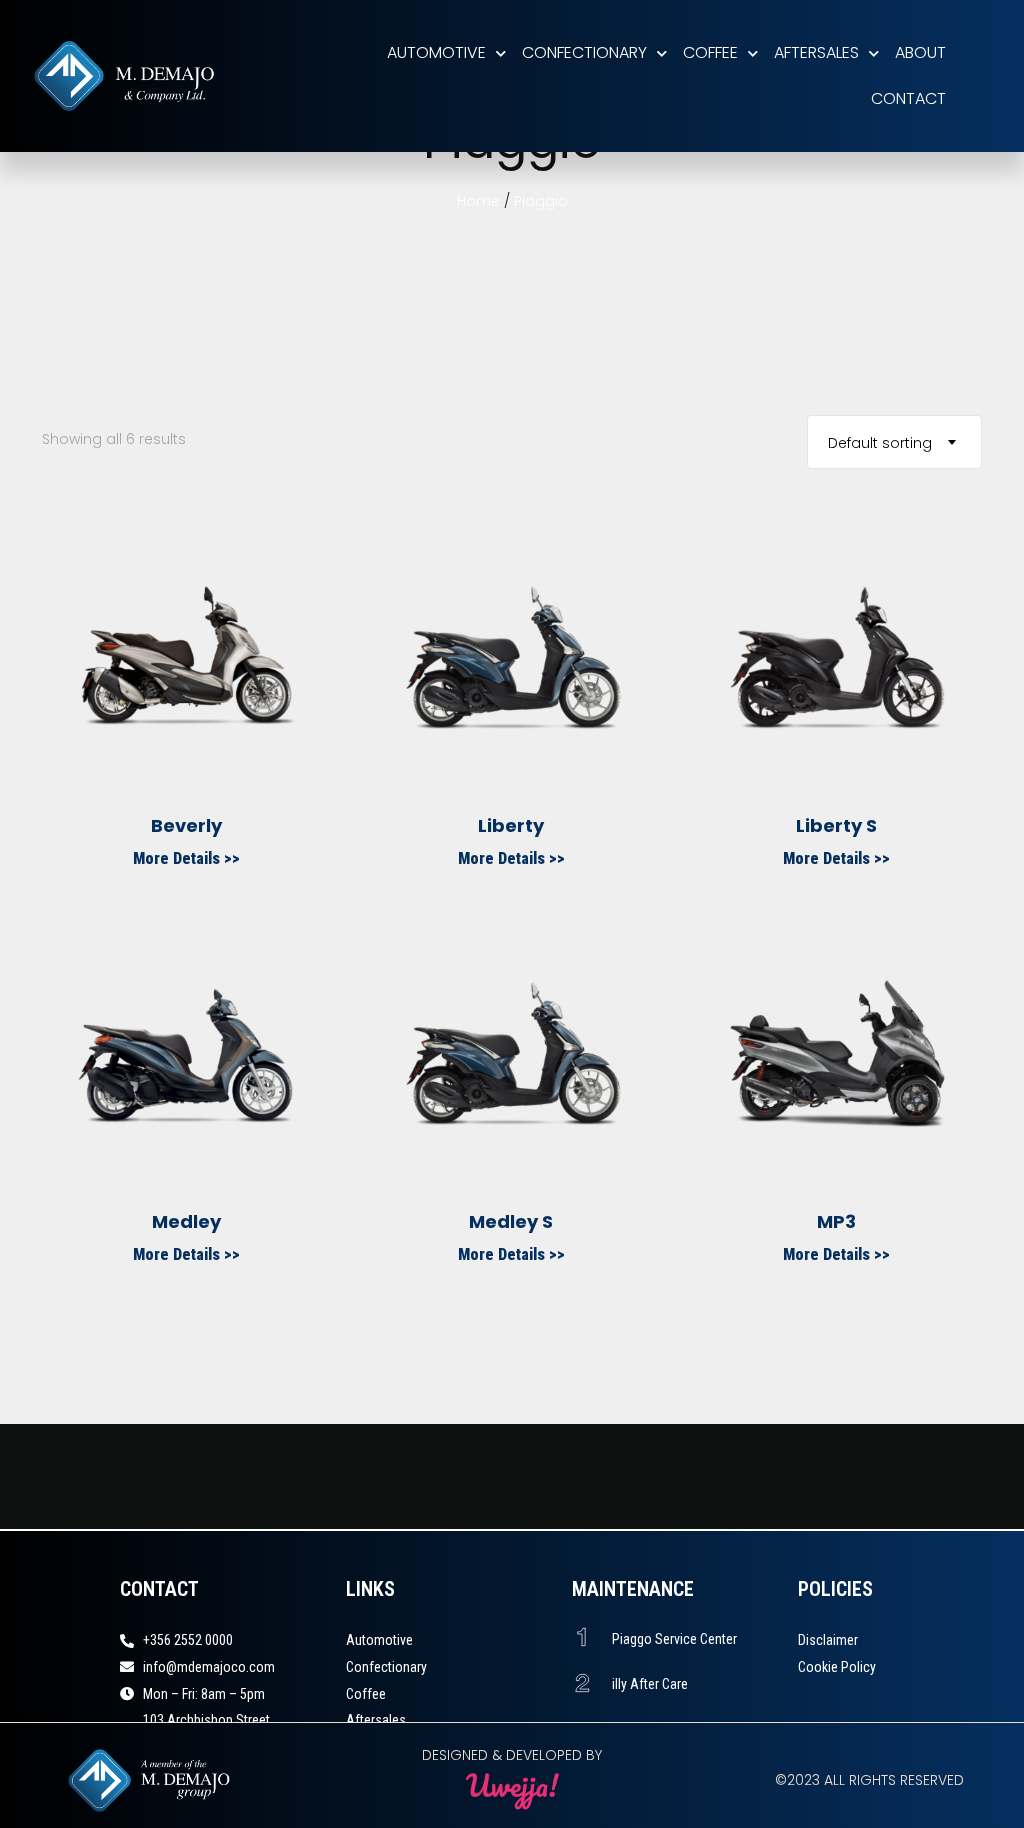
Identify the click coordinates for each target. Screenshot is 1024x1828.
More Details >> (186, 858)
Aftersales (816, 52)
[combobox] (894, 442)
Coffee (710, 52)
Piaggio (541, 201)
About (920, 52)
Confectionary (584, 52)
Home (478, 201)
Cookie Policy (837, 1667)
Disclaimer (828, 1640)
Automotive (436, 52)
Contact (908, 98)
